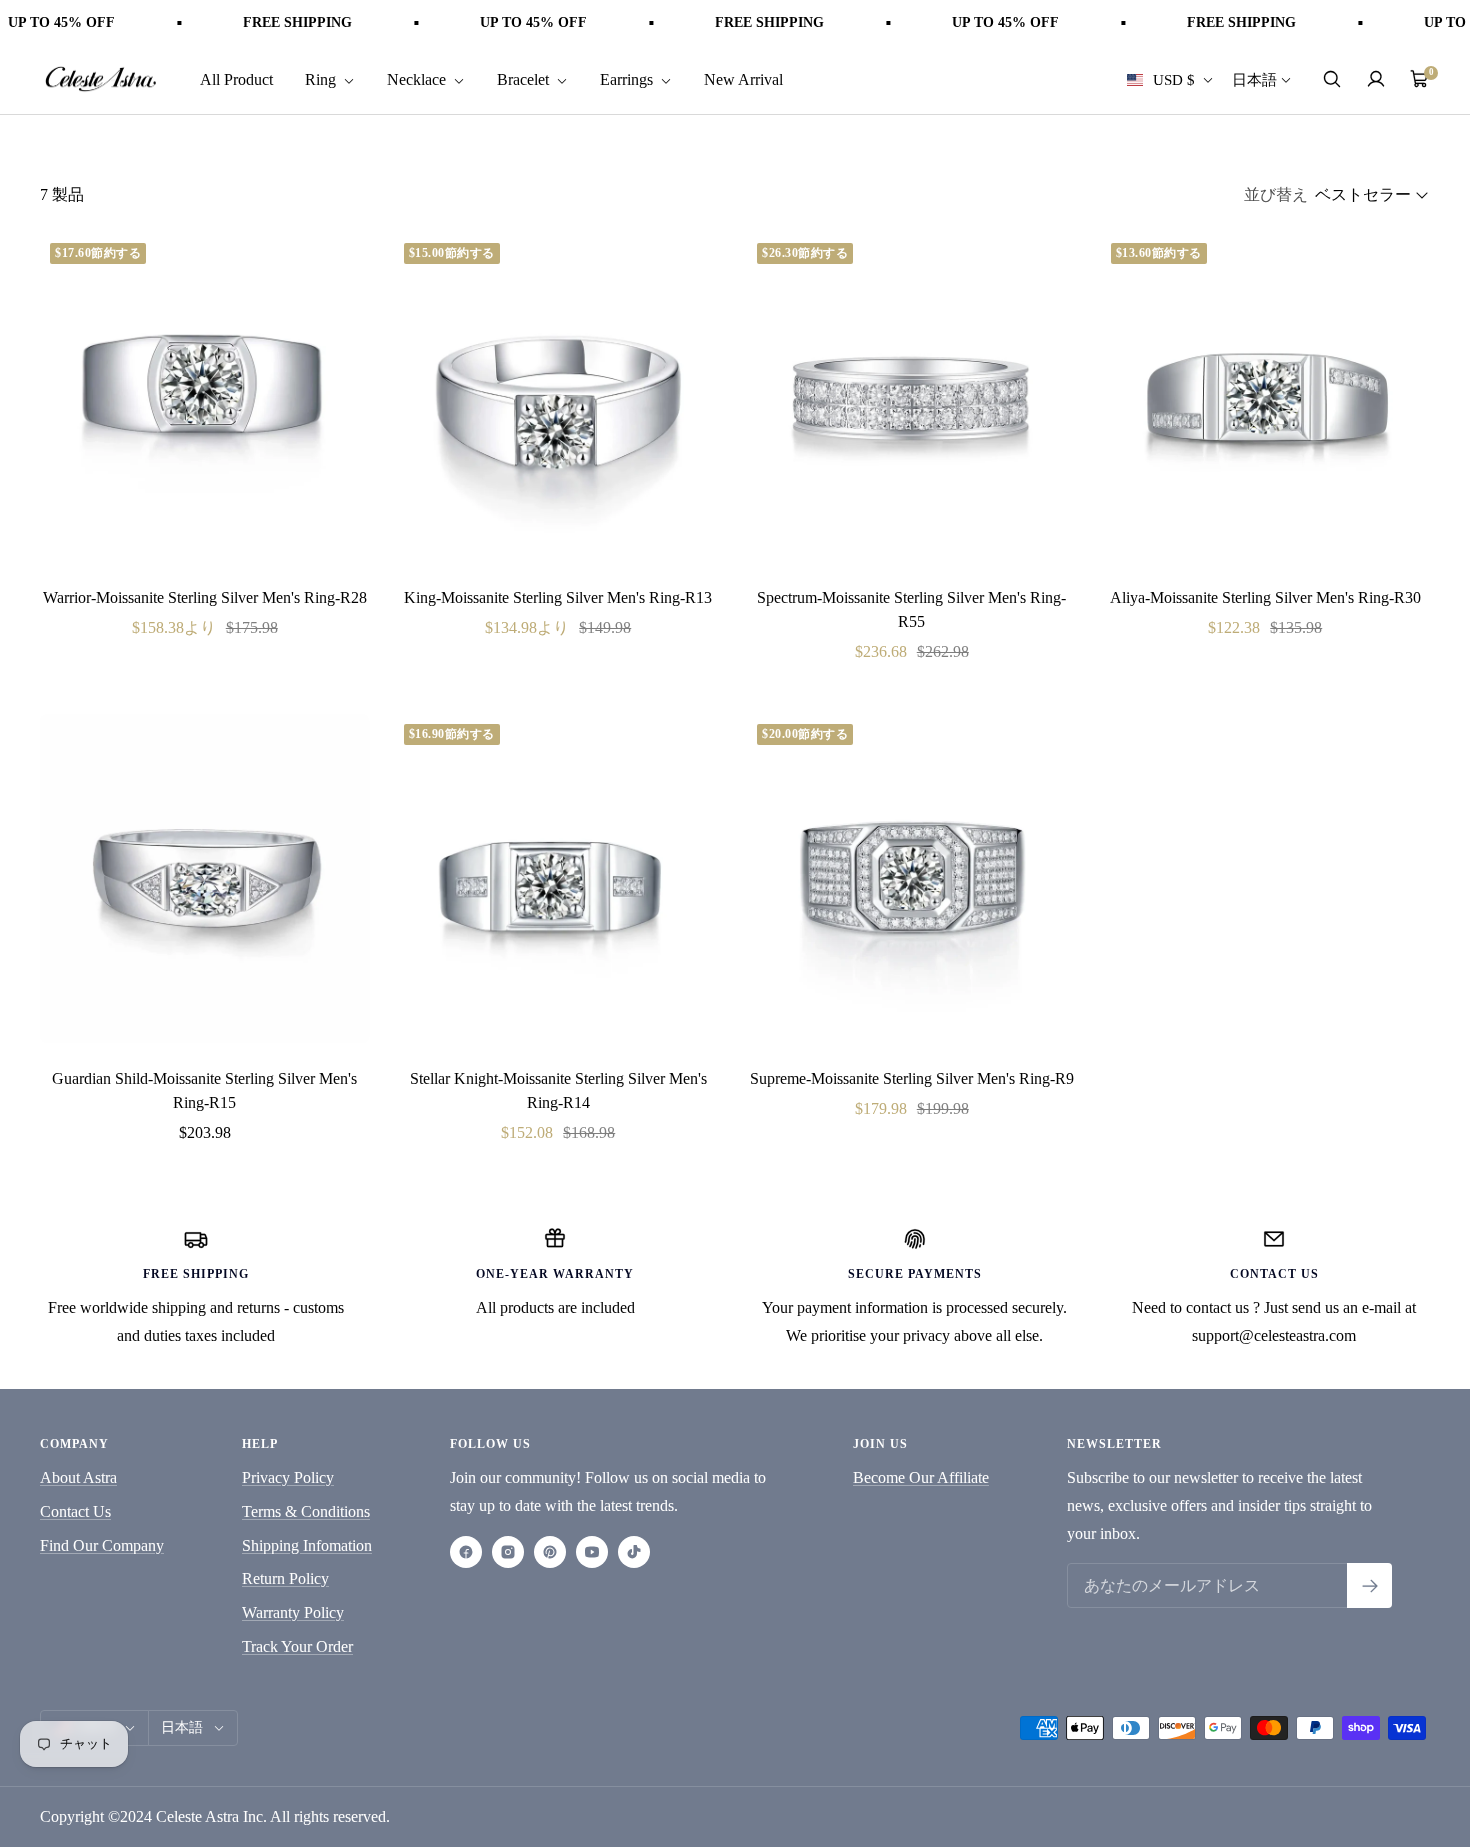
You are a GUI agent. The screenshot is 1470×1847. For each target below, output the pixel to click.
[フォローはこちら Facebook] (466, 1552)
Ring (322, 78)
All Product (236, 78)
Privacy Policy (288, 1477)
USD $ (1174, 79)
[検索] (1332, 79)
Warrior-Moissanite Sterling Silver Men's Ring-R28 (205, 597)
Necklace (418, 78)
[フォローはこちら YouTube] (592, 1552)
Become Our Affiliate (921, 1477)
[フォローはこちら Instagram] (508, 1552)
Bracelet (525, 78)
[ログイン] (1376, 79)
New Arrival (743, 78)
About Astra (78, 1477)
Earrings (628, 78)
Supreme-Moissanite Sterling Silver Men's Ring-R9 (912, 1078)
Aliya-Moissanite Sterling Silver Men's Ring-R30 (1265, 597)
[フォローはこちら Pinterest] (550, 1552)
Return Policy (285, 1578)
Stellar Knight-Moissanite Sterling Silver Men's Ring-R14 (558, 1090)
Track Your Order (297, 1646)
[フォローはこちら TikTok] (634, 1552)
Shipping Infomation (307, 1545)
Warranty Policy (293, 1612)
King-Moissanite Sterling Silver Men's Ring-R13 (558, 597)
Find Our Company (102, 1545)
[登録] (1369, 1585)
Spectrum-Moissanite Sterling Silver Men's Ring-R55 (911, 609)
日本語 (1254, 79)
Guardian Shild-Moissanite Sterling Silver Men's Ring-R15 (204, 1090)
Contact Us (75, 1511)
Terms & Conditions (306, 1511)
